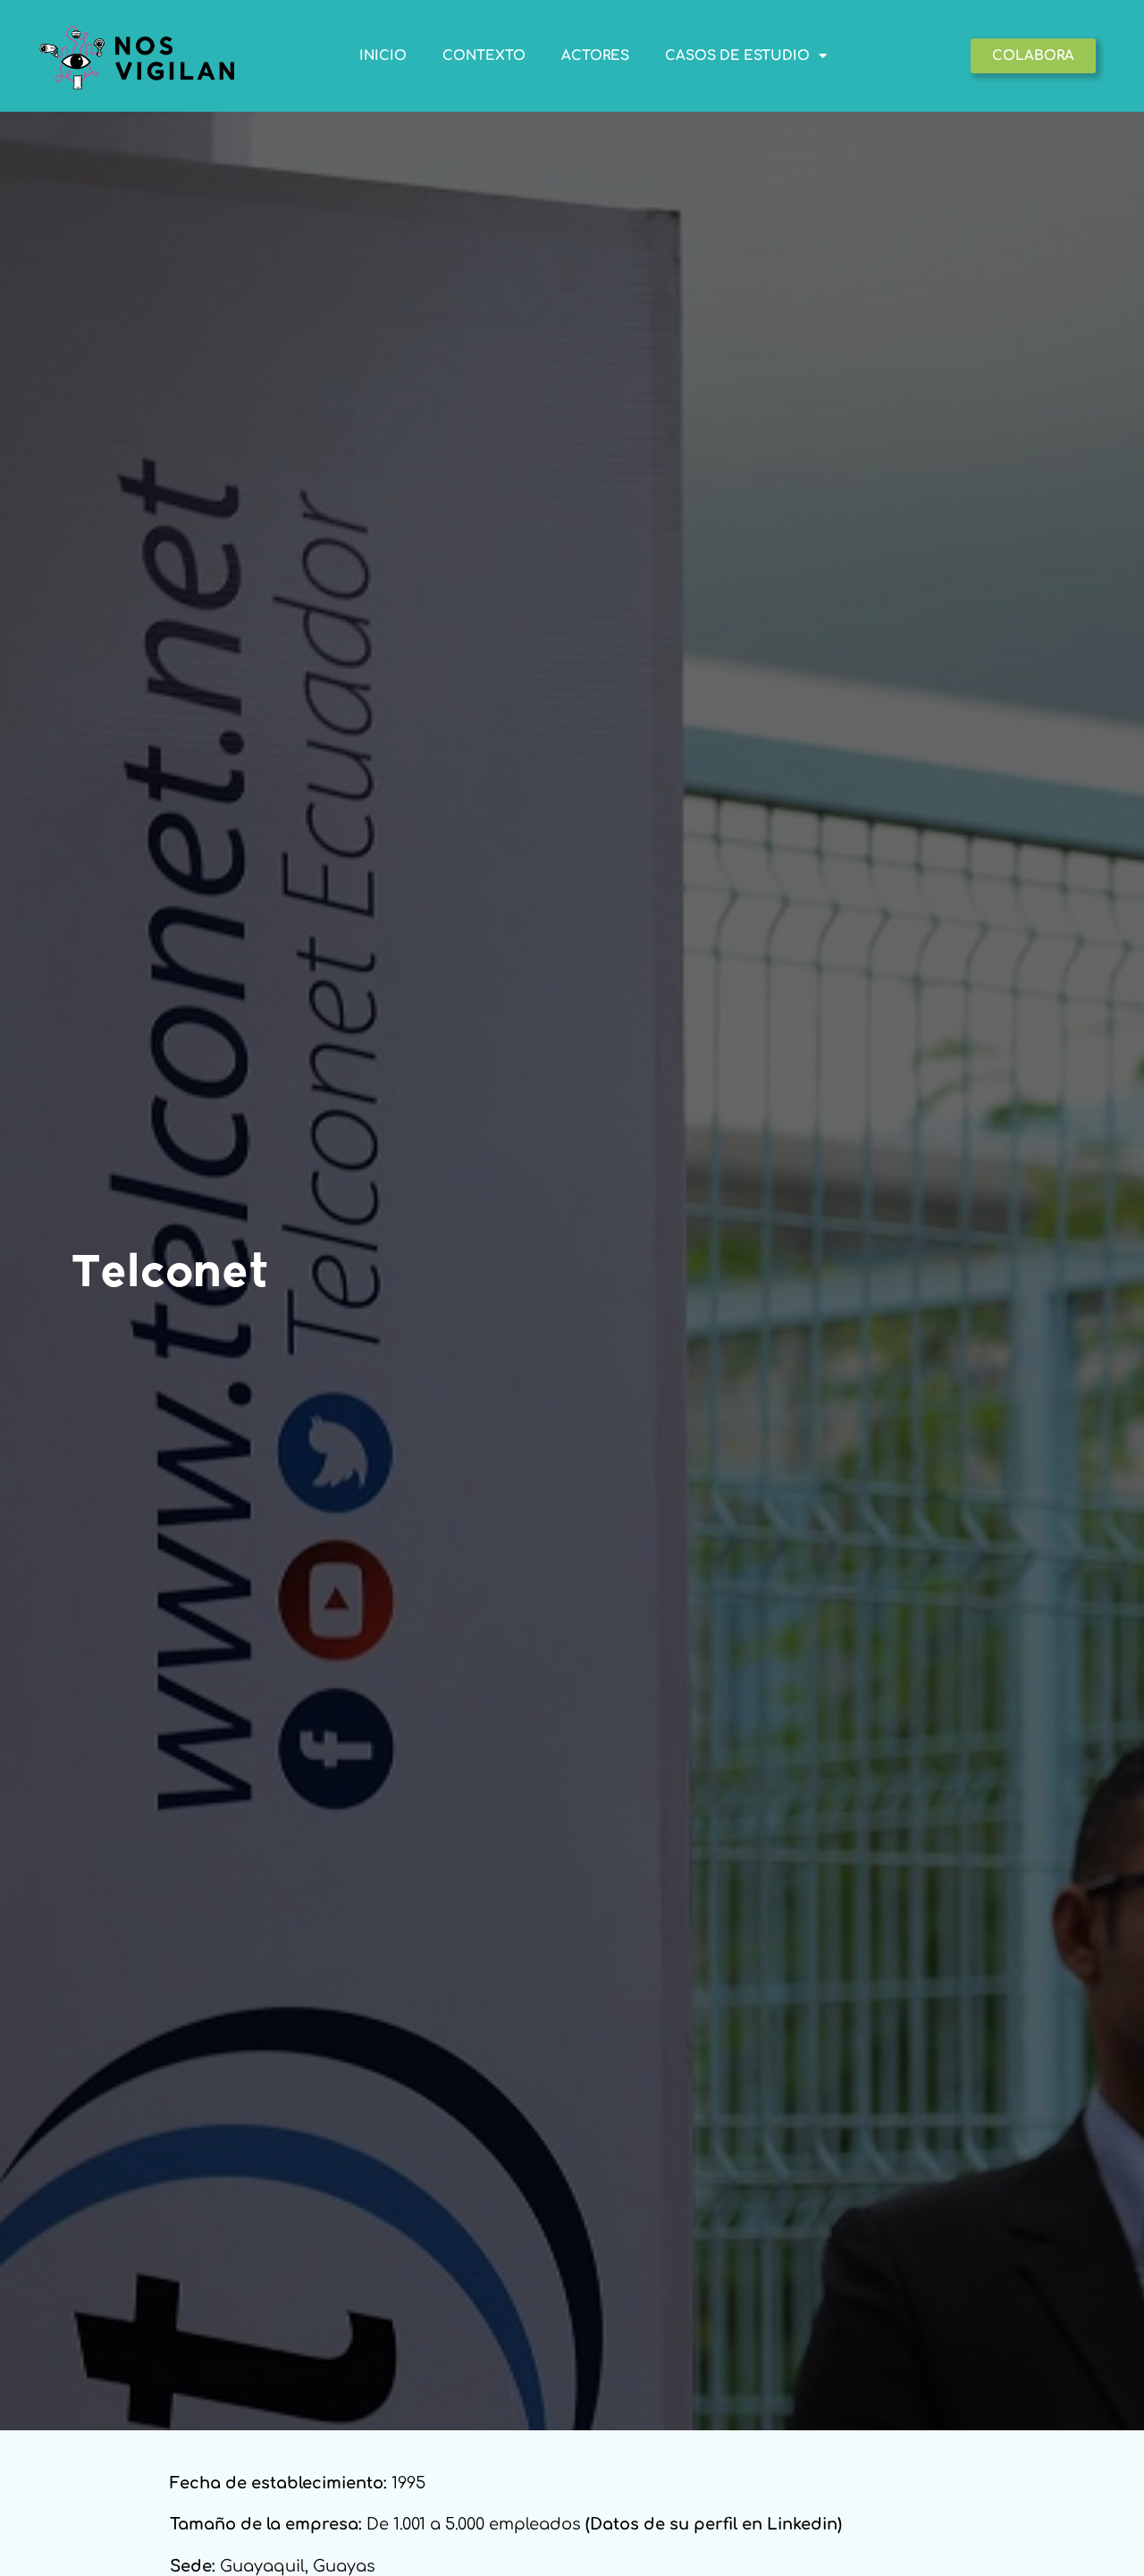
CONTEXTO (484, 56)
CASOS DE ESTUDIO (737, 56)
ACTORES (595, 56)
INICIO (383, 56)
